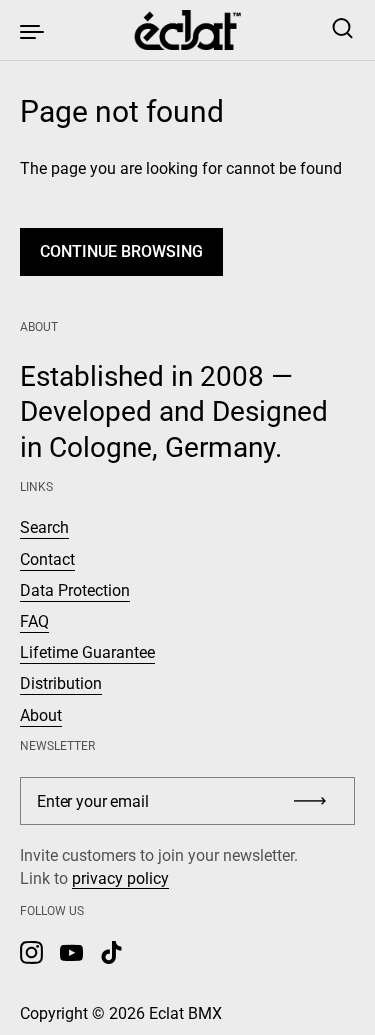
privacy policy (120, 878)
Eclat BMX (185, 1013)
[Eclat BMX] (187, 30)
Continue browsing (121, 251)
